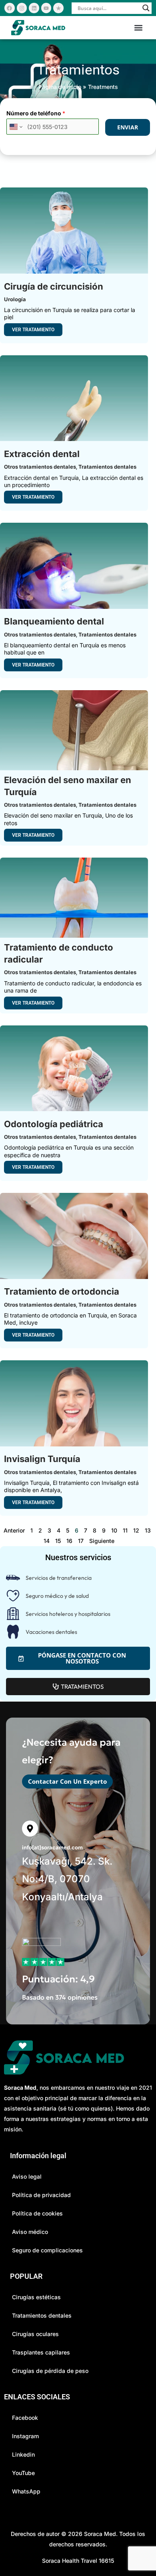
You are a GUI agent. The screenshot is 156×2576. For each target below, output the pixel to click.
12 (136, 1530)
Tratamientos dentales (107, 467)
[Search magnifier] (146, 8)
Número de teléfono (36, 113)
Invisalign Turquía (42, 1459)
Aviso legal (27, 2176)
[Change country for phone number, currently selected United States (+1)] (15, 127)
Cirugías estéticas (36, 2297)
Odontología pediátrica (54, 1124)
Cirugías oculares (35, 2334)
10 (114, 1530)
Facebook (25, 2418)
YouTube (23, 2473)
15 (58, 1541)
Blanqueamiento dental (54, 621)
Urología (15, 299)
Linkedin (23, 2454)
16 (69, 1541)
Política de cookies (37, 2213)
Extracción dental (42, 454)
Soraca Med (100, 2534)
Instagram (25, 2436)
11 (125, 1530)
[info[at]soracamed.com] (30, 1829)
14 (47, 1541)
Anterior (14, 1530)
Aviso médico (30, 2232)
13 (148, 1530)
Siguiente (102, 1541)
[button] (138, 28)
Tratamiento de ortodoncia (62, 1291)
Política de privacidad (41, 2195)
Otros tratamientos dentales (40, 467)
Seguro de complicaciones (47, 2250)
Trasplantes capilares (41, 2352)
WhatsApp (26, 2491)
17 (81, 1541)
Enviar (128, 127)
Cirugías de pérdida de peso (50, 2371)
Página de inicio (60, 87)
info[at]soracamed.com (52, 1847)
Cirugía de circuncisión (54, 286)
